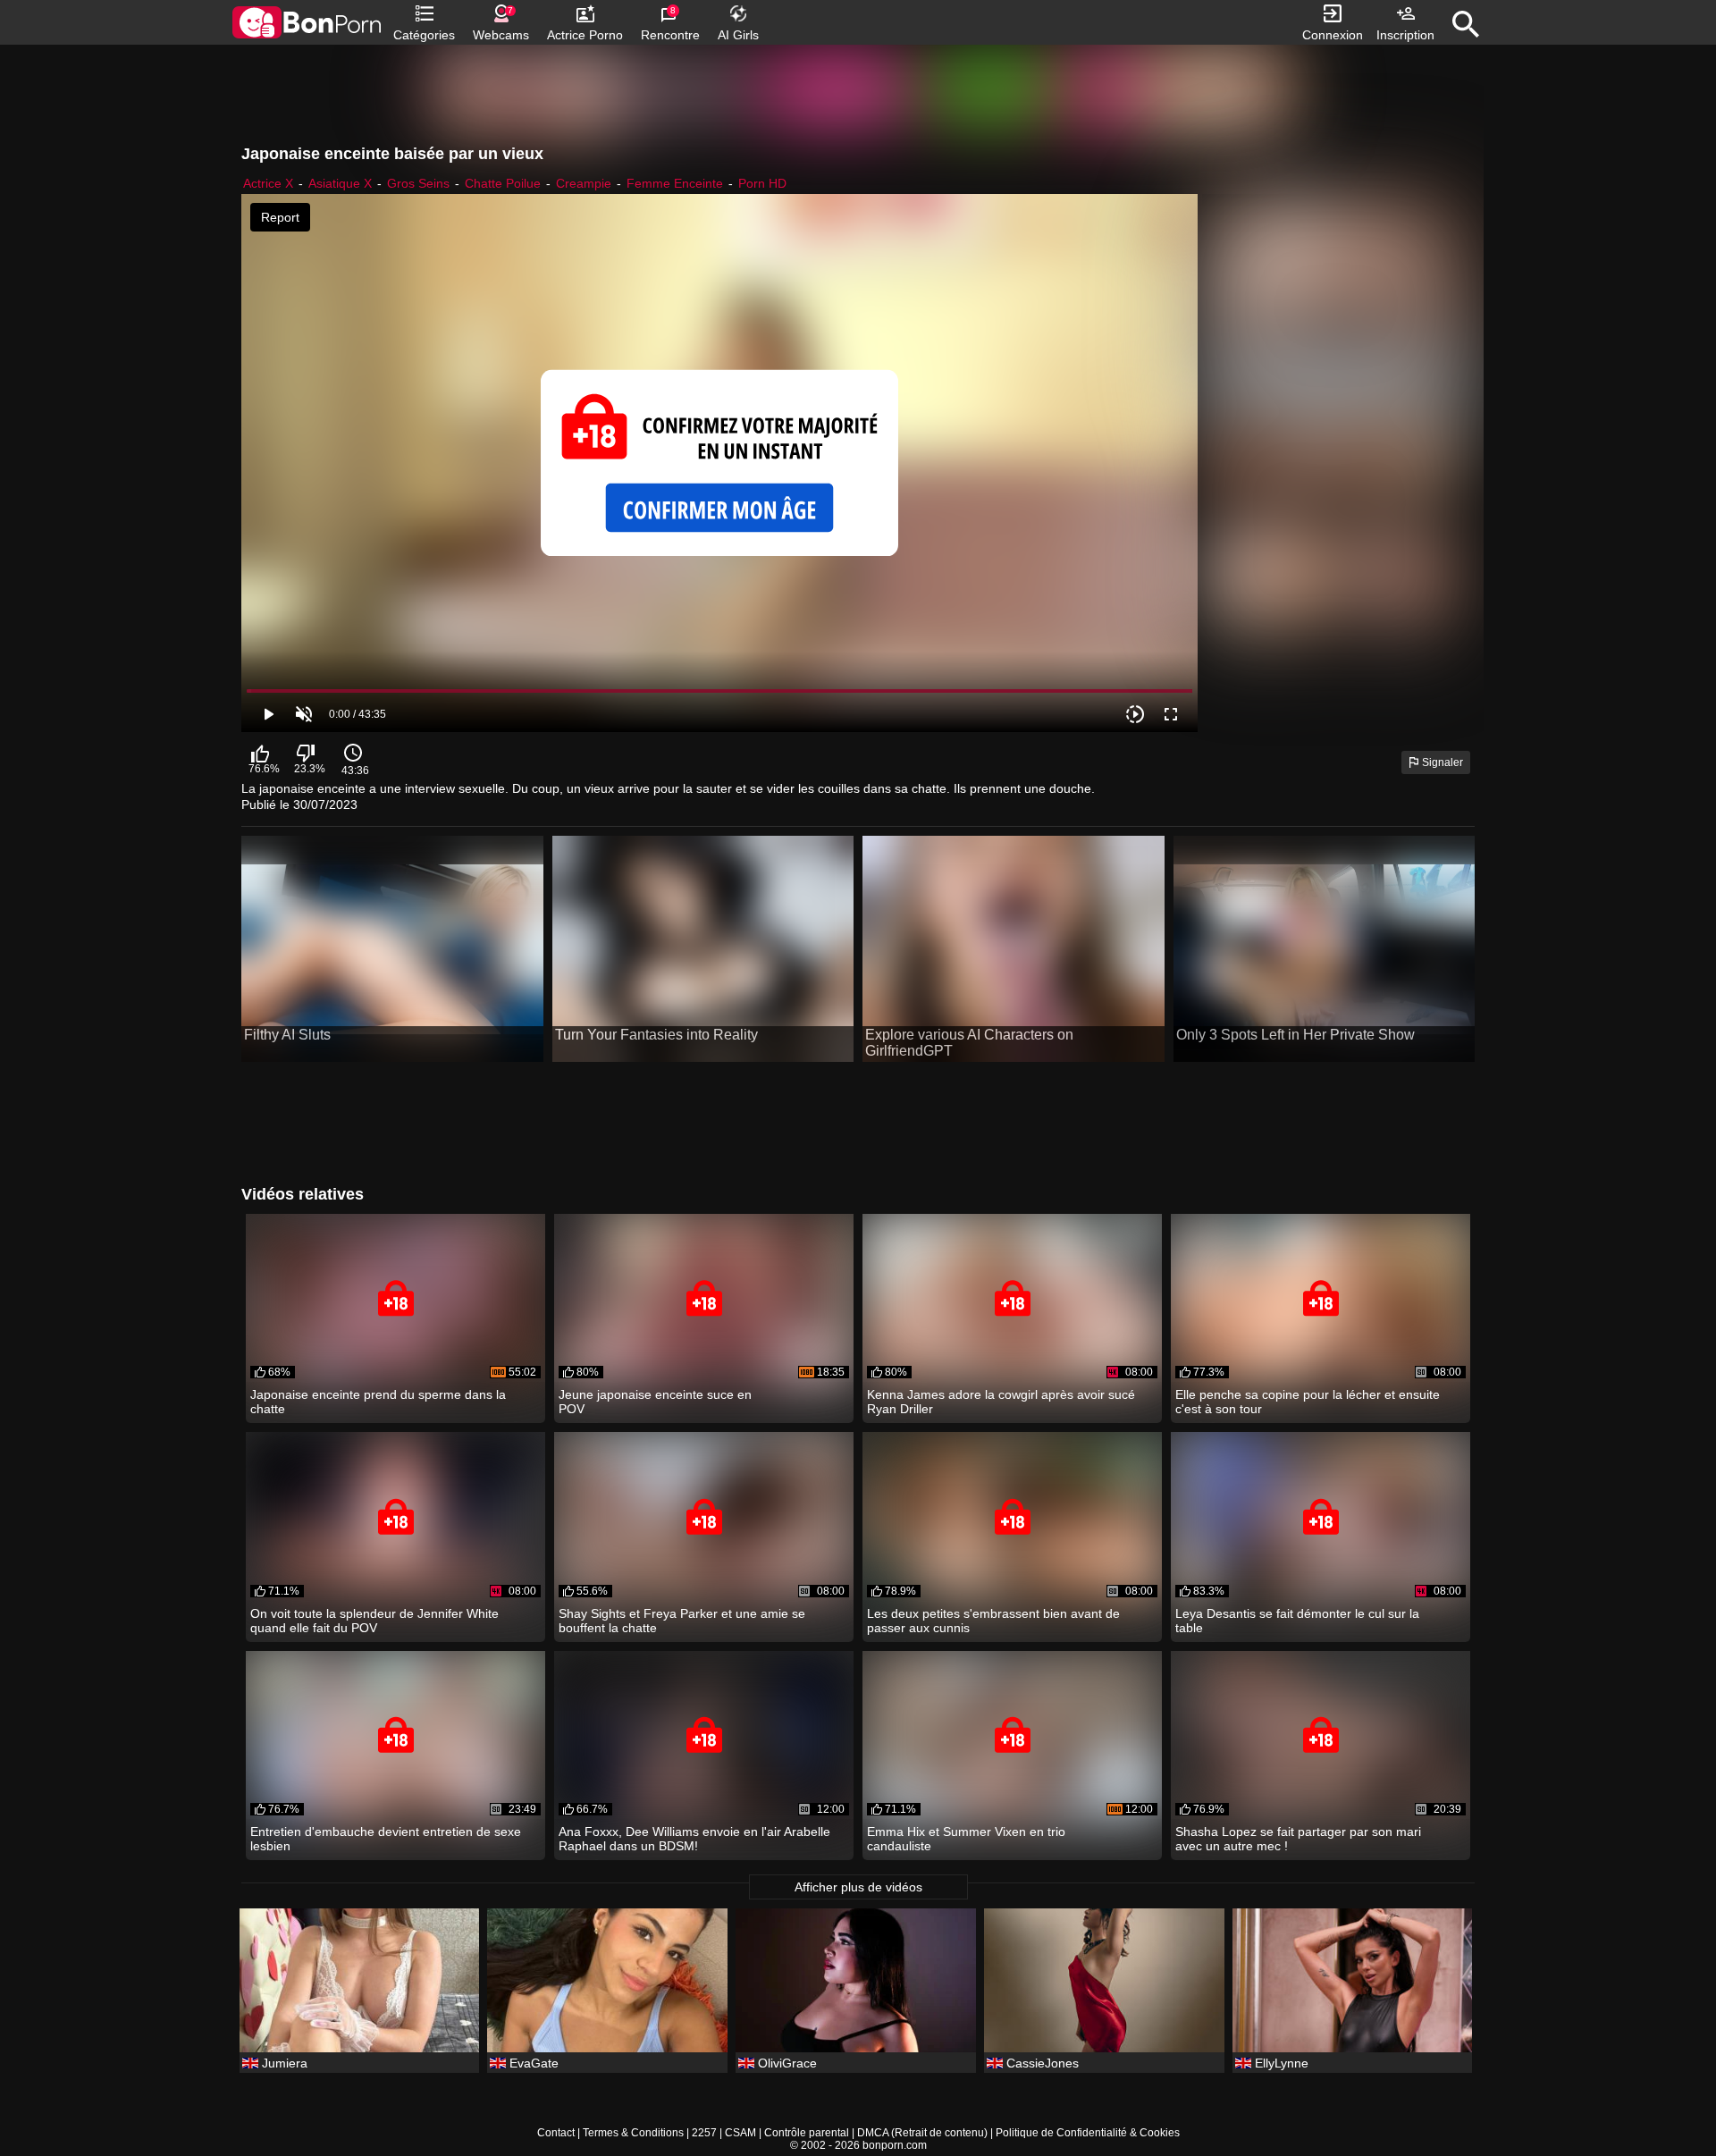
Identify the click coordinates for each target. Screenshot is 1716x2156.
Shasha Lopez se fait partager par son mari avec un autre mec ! (1298, 1839)
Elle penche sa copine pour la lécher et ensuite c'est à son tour (1308, 1402)
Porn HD (762, 183)
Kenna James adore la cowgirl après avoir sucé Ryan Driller (1001, 1402)
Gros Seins (418, 183)
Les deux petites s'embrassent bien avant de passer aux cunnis (993, 1621)
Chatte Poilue (503, 183)
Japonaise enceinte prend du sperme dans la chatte (378, 1402)
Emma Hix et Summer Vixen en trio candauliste (966, 1839)
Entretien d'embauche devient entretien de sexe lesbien (386, 1839)
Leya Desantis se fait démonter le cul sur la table (1297, 1621)
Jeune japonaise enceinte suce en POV (655, 1402)
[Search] (1466, 24)
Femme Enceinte (675, 183)
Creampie (584, 183)
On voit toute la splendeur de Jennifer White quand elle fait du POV (374, 1621)
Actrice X (268, 183)
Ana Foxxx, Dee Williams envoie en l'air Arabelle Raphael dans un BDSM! (694, 1839)
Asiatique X (340, 183)
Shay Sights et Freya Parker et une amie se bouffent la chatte (682, 1621)
